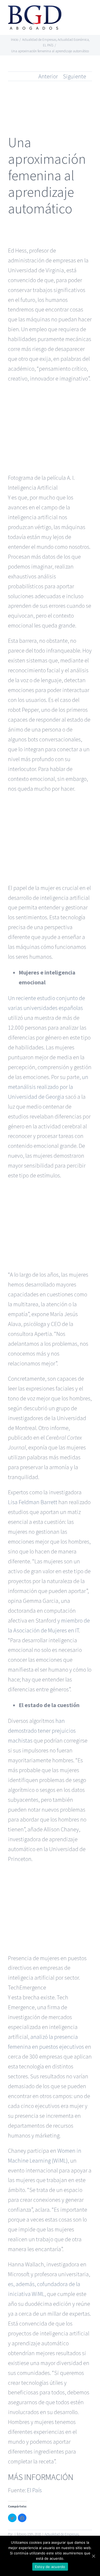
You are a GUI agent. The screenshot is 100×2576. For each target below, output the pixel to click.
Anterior (48, 76)
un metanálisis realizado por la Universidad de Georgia (48, 1087)
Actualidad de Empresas (62, 2534)
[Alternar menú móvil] (90, 12)
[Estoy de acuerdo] (93, 2556)
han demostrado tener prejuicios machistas (42, 1731)
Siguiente (75, 76)
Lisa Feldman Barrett (33, 1502)
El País (34, 2490)
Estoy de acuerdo (50, 2567)
